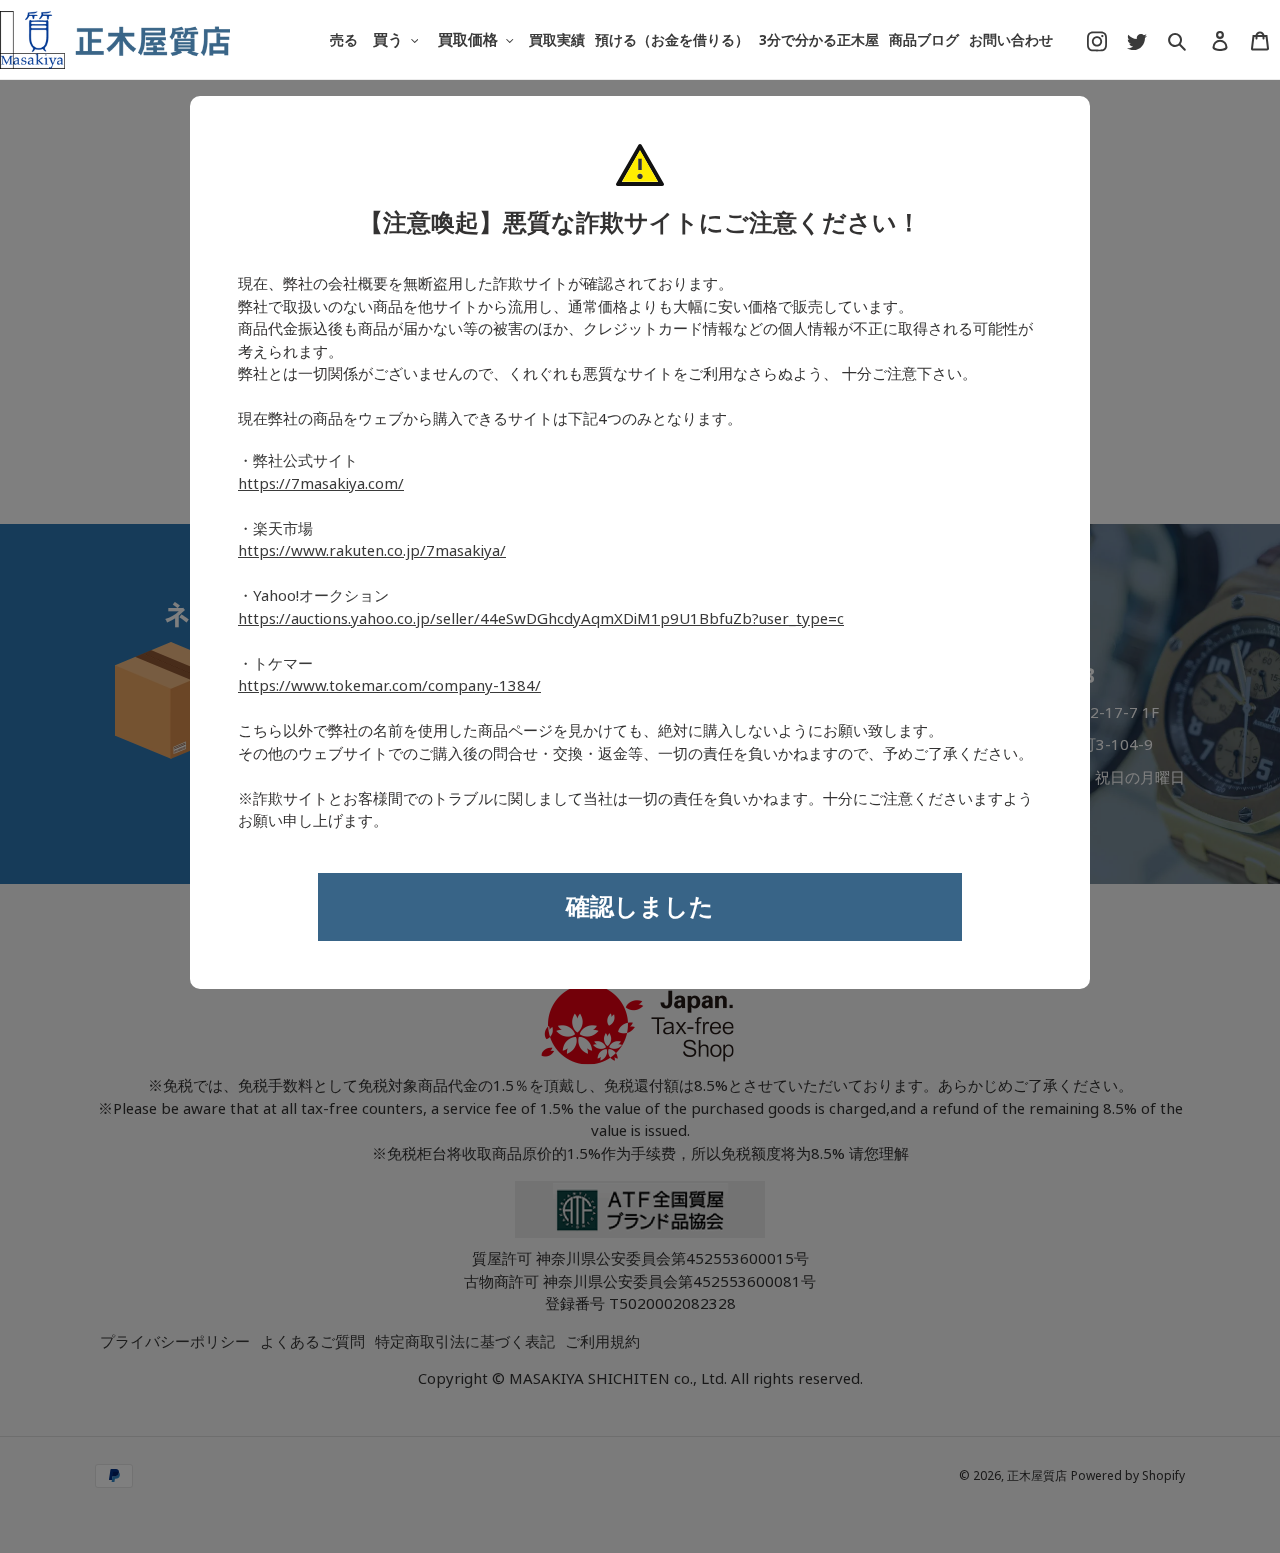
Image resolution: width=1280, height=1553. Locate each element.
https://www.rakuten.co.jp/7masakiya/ (372, 551)
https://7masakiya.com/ (321, 484)
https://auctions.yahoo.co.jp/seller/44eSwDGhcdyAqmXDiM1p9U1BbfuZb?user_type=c (541, 619)
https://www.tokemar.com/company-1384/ (389, 686)
